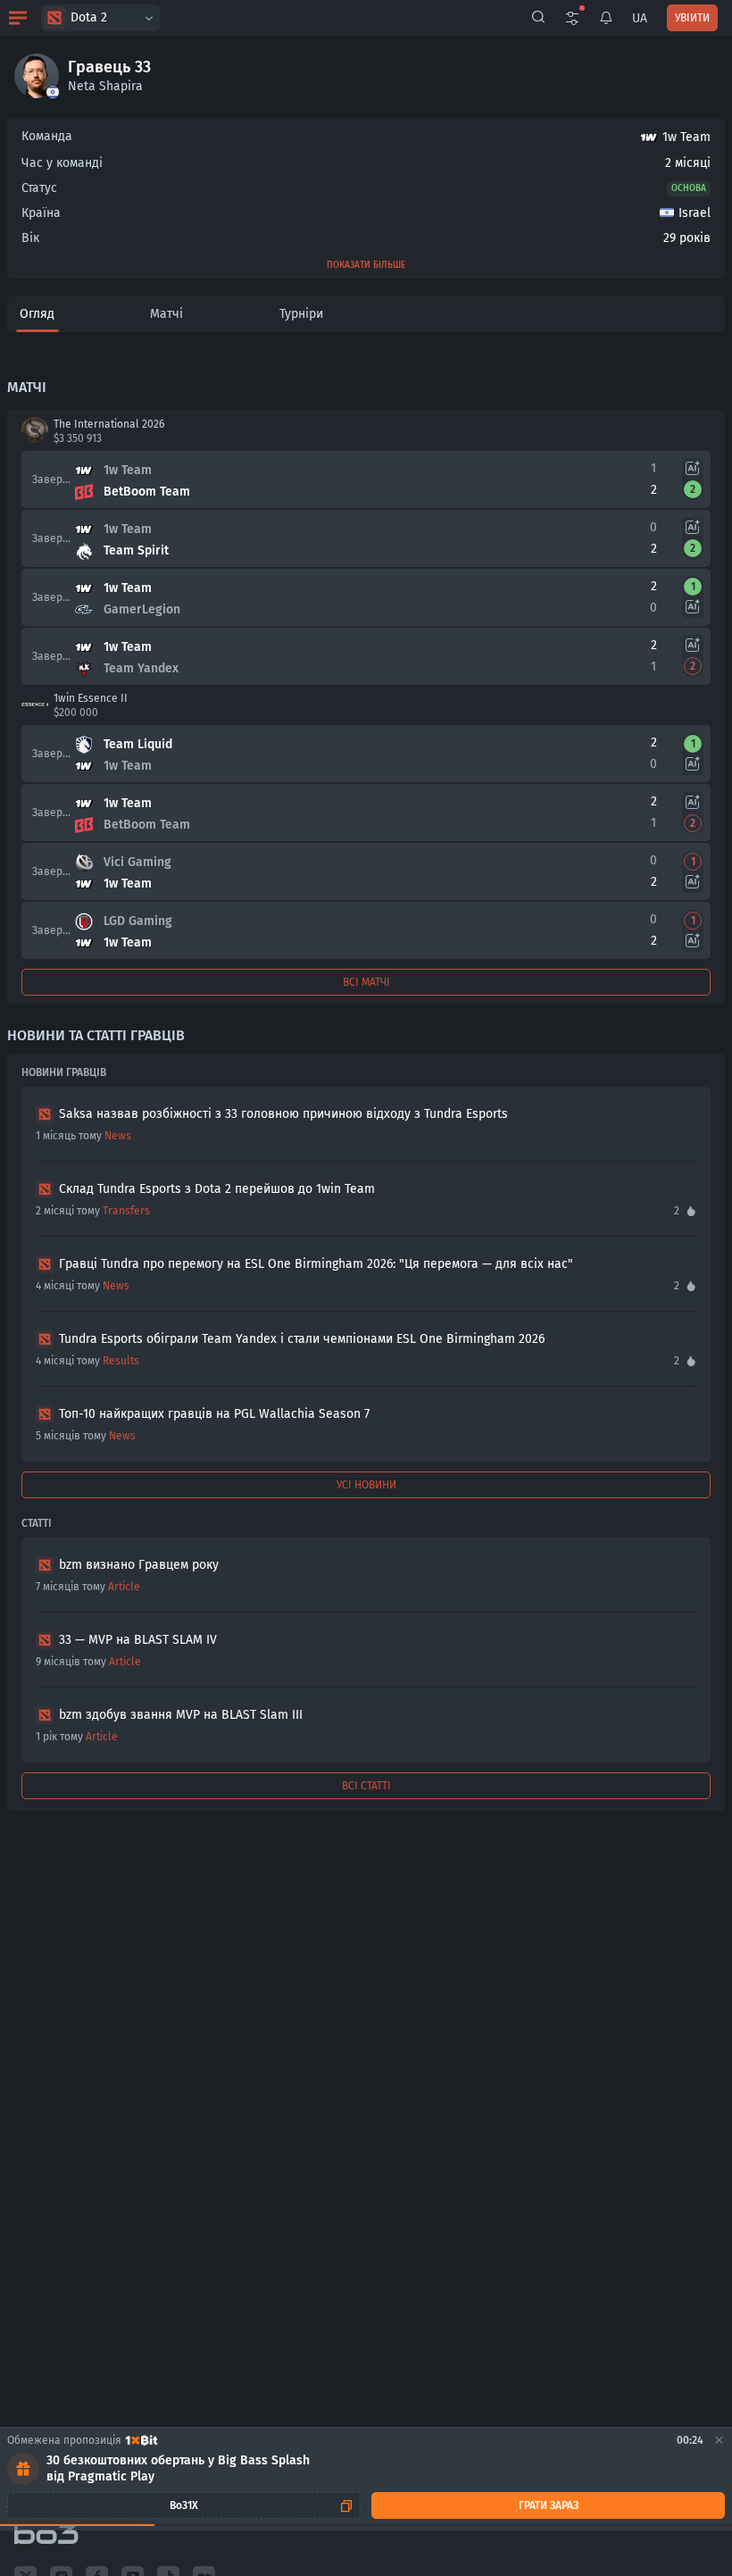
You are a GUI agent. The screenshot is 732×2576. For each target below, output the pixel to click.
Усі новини (366, 1485)
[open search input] (538, 18)
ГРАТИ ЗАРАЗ (549, 2505)
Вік (30, 238)
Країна (41, 213)
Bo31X (184, 2505)
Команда (47, 136)
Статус (39, 188)
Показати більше (366, 265)
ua (640, 18)
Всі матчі (366, 982)
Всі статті (366, 1786)
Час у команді (62, 163)
